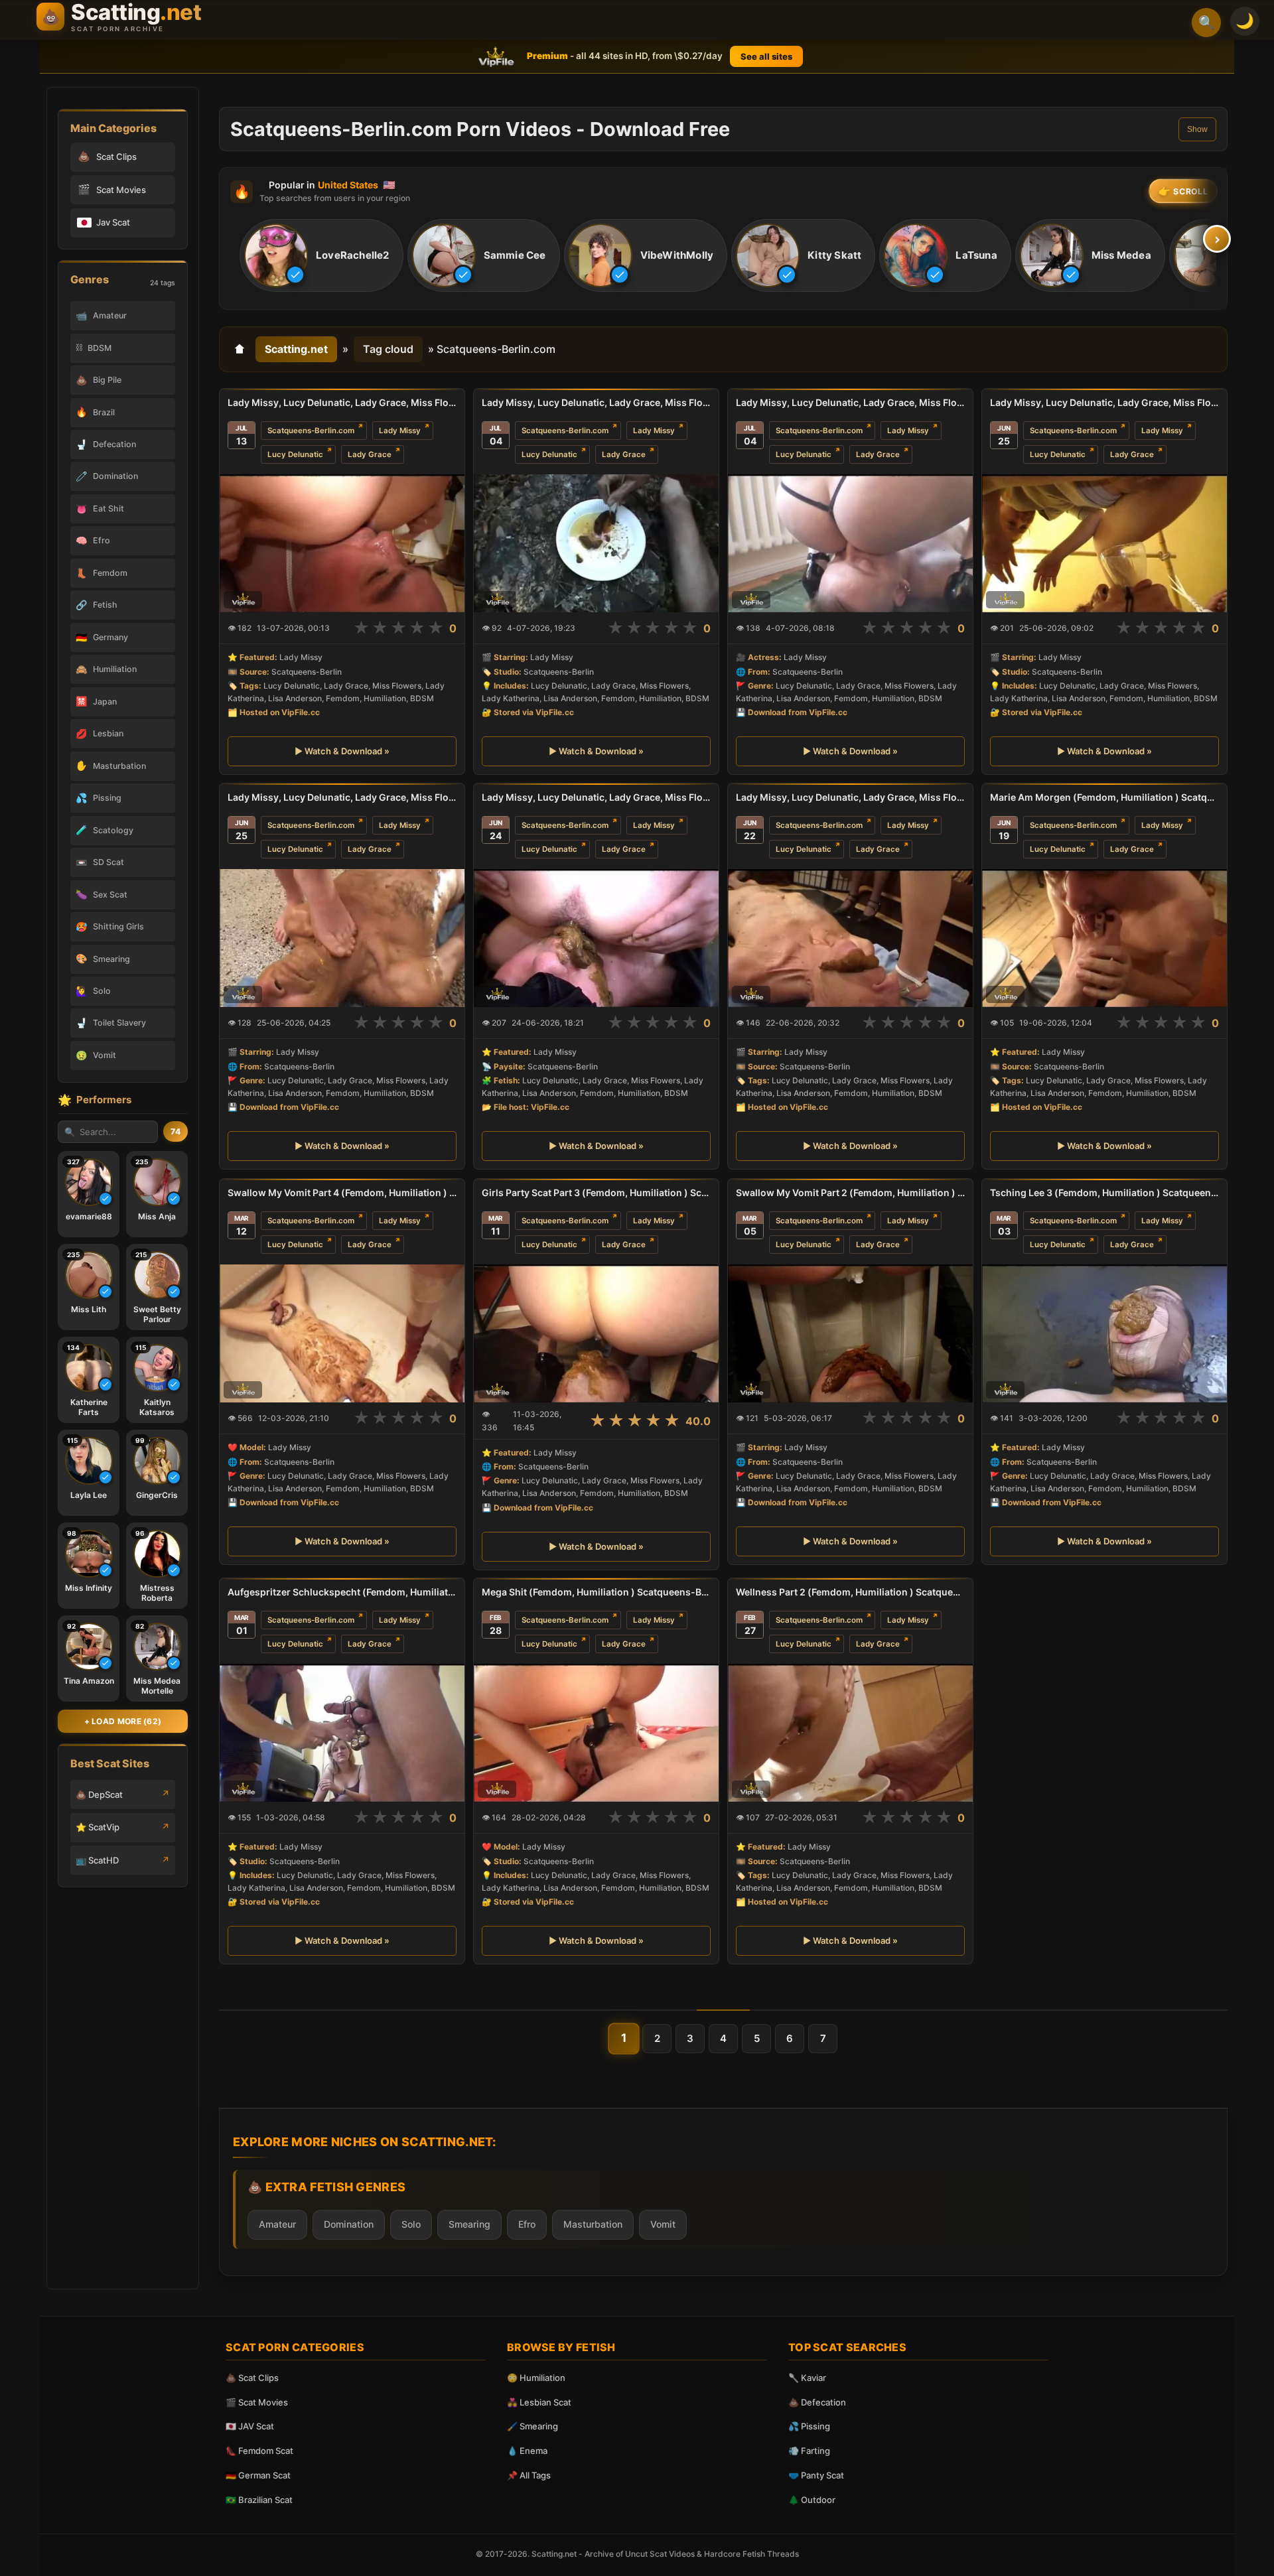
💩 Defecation (817, 2402)
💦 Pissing (809, 2426)
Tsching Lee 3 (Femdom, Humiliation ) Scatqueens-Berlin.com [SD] (1104, 1192)
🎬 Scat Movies (257, 2402)
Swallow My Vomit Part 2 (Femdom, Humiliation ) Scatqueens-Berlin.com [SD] (850, 1192)
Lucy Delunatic (295, 454)
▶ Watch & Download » (342, 752)
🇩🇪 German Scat (258, 2475)
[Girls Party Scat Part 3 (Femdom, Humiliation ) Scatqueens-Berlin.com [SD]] (596, 1333)
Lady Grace (370, 454)
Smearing (469, 2224)
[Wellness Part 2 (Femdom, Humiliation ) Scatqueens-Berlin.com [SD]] (850, 1733)
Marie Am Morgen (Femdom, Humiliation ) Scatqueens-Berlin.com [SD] (1104, 797)
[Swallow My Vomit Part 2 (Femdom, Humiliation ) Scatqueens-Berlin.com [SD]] (850, 1333)
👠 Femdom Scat (259, 2451)
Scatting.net (296, 349)
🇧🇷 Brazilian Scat (259, 2500)
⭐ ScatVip (98, 1827)
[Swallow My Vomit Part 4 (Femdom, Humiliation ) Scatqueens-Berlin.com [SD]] (342, 1333)
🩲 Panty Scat (816, 2475)
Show (1197, 129)
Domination (349, 2224)
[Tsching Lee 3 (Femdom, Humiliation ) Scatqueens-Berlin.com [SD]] (1104, 1333)
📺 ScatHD (97, 1860)
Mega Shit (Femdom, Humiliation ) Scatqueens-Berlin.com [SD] (596, 1592)
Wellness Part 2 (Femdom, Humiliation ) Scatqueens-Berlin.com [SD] (850, 1592)
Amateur (277, 2224)
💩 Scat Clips (252, 2378)
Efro (527, 2224)
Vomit (663, 2224)
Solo (411, 2224)
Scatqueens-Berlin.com (311, 431)
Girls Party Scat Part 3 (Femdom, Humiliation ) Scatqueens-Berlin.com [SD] (596, 1192)
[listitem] (321, 256)
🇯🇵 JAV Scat (250, 2426)
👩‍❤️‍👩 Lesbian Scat (539, 2402)
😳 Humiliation (536, 2378)
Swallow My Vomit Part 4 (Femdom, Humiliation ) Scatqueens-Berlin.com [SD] (342, 1192)
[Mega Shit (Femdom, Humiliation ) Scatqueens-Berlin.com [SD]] (596, 1733)
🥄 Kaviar (807, 2378)
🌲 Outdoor (812, 2500)
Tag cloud (388, 349)
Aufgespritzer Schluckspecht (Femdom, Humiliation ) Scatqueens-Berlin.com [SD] (342, 1592)
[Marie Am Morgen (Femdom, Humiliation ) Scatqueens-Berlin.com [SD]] (1104, 938)
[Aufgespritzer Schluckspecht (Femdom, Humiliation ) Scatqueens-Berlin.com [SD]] (342, 1733)
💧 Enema (527, 2451)
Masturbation (593, 2224)
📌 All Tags (529, 2475)
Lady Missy (400, 431)
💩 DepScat (99, 1795)
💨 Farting (809, 2451)
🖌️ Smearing (532, 2426)
